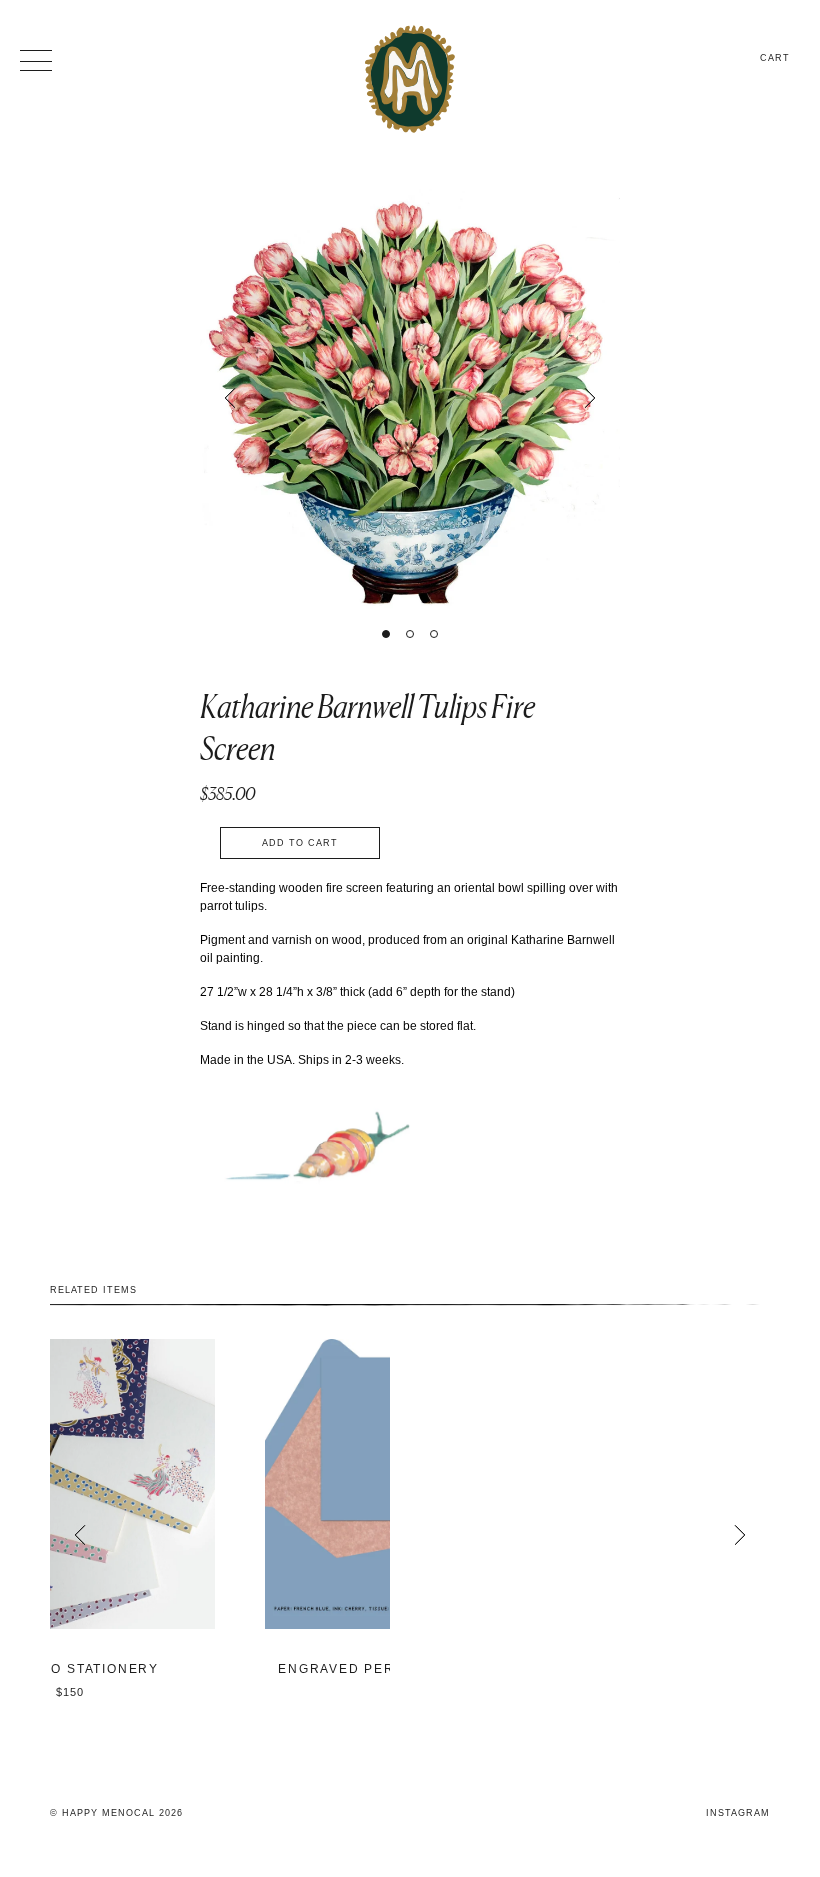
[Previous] (230, 398)
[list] (410, 1535)
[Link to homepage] (410, 79)
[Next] (590, 398)
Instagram (738, 1813)
